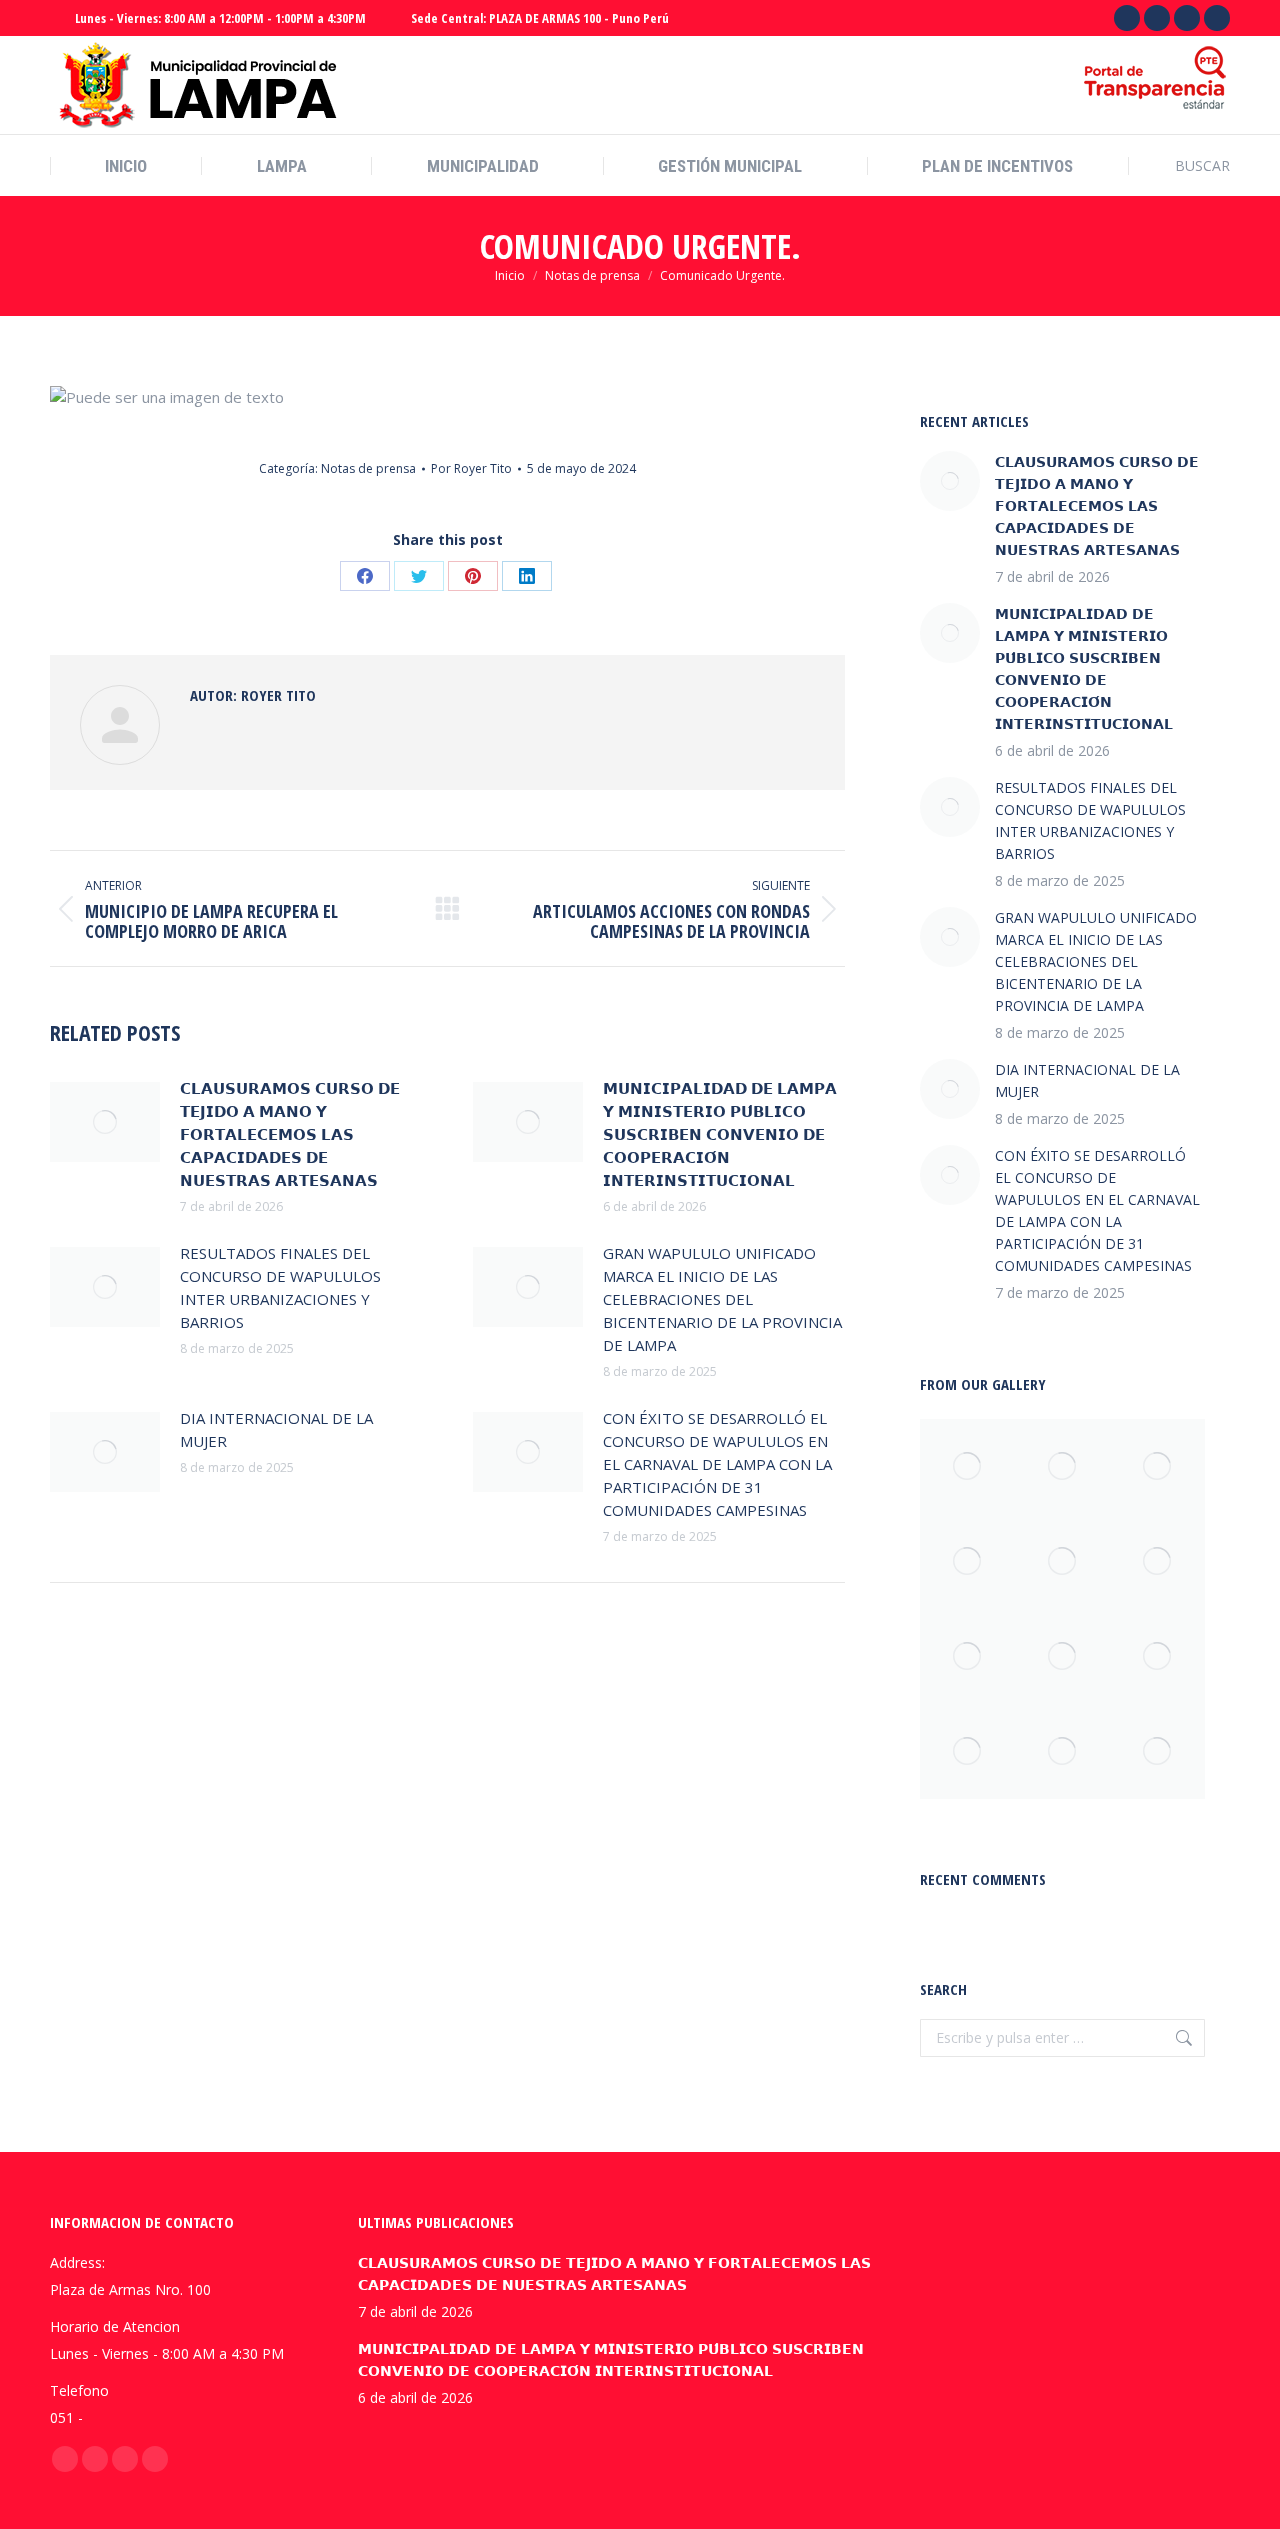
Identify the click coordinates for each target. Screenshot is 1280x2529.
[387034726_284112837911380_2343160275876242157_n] (967, 1466)
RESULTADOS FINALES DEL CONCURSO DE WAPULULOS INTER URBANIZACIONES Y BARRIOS (280, 1287)
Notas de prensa (368, 468)
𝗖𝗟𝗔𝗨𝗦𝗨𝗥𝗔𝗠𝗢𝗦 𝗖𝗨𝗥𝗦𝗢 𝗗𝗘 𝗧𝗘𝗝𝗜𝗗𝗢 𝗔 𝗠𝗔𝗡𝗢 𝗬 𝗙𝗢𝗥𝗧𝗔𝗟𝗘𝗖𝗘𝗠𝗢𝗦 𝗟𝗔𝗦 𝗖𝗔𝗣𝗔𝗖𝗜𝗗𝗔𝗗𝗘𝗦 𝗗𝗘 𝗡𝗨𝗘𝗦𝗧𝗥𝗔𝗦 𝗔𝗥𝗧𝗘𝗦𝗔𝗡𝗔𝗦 (290, 1134)
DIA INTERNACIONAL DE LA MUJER (276, 1429)
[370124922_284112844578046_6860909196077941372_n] (1157, 1466)
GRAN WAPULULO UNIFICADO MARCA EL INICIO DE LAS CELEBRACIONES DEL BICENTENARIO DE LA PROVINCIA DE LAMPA (722, 1299)
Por (471, 468)
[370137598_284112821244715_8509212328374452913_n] (967, 1656)
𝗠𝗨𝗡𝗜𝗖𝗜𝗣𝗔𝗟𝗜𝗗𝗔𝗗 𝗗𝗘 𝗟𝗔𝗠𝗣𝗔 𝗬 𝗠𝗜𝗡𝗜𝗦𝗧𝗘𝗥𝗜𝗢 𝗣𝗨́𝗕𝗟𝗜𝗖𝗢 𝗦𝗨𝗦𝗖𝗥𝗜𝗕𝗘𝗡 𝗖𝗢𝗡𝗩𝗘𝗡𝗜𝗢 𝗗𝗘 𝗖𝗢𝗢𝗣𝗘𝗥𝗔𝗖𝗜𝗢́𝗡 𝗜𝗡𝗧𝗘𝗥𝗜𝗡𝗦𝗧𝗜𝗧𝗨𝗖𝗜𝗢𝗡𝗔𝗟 (720, 1134)
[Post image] (105, 1122)
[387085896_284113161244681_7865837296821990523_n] (1157, 1751)
